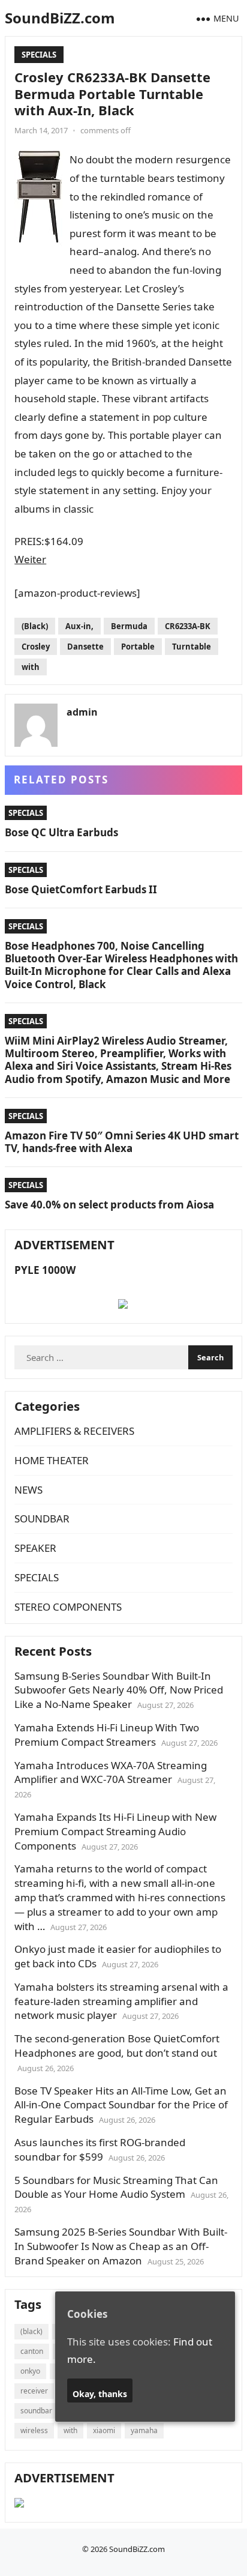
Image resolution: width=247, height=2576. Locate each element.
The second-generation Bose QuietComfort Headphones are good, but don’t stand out (117, 2046)
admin (82, 712)
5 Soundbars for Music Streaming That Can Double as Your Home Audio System (116, 2187)
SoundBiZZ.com (60, 18)
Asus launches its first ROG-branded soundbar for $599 (100, 2149)
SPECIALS (39, 55)
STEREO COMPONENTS (68, 1607)
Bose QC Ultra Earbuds (61, 832)
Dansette (85, 647)
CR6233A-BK (188, 626)
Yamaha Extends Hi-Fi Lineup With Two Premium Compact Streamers (107, 1735)
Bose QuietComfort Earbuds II (81, 889)
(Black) (35, 626)
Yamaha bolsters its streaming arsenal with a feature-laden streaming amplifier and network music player (121, 2001)
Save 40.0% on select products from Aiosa (109, 1205)
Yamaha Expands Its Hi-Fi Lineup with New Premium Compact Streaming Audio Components (115, 1831)
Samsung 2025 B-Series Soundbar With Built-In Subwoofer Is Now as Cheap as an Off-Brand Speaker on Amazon (121, 2246)
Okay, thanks (100, 2394)
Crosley (36, 647)
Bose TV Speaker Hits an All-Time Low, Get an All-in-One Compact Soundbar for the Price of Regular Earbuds (121, 2105)
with (31, 667)
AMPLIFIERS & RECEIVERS (74, 1431)
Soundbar (36, 2411)
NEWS (28, 1490)
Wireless (34, 2430)
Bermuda (129, 626)
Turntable (192, 647)
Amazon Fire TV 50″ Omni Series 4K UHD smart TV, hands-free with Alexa (122, 1142)
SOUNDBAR (42, 1519)
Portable (138, 647)
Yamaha (144, 2430)
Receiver (34, 2391)
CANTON (32, 2351)
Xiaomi (104, 2430)
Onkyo (30, 2371)
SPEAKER (35, 1548)
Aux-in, (79, 626)
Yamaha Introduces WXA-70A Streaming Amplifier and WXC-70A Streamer (111, 1772)
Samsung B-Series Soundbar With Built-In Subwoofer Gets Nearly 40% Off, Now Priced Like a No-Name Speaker (119, 1690)
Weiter (30, 559)
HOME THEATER (52, 1460)
